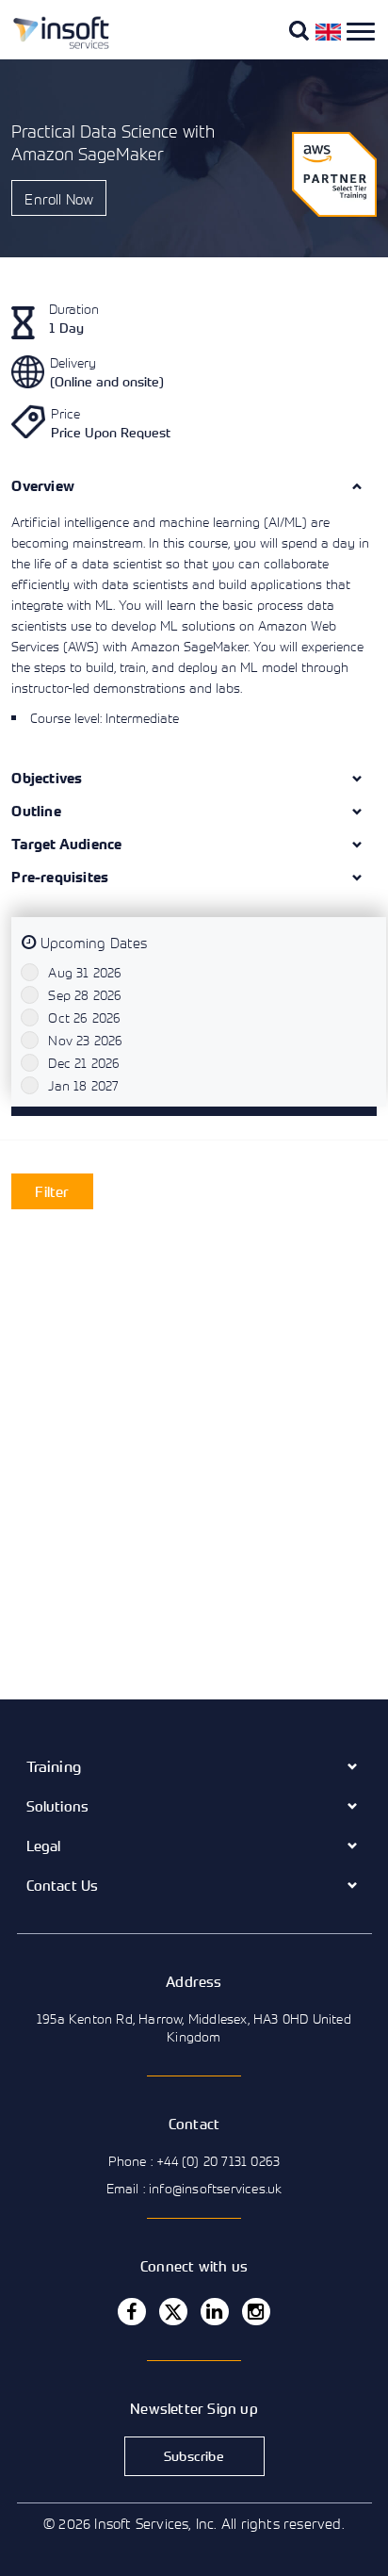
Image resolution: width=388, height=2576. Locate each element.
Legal (44, 1846)
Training (54, 1766)
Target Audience (66, 844)
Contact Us (63, 1885)
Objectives (47, 778)
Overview (43, 486)
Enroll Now (59, 199)
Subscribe (194, 2456)
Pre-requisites (60, 877)
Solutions (58, 1806)
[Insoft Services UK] (54, 45)
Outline (36, 811)
